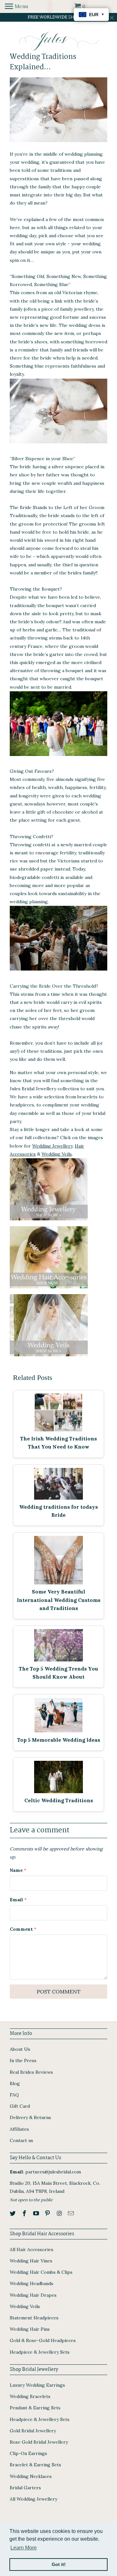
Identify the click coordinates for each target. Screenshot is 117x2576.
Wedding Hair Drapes (33, 2295)
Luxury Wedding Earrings (37, 2385)
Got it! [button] (59, 2564)
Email (18, 1900)
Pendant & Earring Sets (35, 2408)
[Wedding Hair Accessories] (49, 1290)
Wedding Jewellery (52, 1146)
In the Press (23, 2060)
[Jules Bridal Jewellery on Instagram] (60, 2213)
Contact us (21, 2140)
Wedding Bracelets (30, 2396)
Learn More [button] (24, 2548)
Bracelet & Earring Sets (35, 2465)
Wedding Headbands (32, 2283)
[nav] (16, 6)
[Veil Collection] (49, 1358)
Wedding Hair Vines (31, 2261)
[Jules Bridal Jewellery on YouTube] (37, 2213)
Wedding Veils (57, 1154)
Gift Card (20, 2106)
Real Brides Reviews (31, 2072)
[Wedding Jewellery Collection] (49, 1222)
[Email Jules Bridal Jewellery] (71, 2213)
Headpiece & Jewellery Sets (40, 2352)
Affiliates (19, 2129)
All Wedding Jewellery (33, 2499)
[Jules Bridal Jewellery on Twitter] (13, 2213)
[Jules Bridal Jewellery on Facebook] (25, 2213)
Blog (15, 2083)
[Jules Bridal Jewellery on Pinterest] (48, 2213)
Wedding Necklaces (31, 2476)
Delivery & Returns (30, 2117)
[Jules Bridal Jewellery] (59, 41)
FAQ (14, 2095)
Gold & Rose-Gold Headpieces (43, 2340)
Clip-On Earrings (28, 2453)
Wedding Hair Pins (30, 2329)
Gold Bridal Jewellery (33, 2431)
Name (18, 1870)
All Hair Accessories (32, 2249)
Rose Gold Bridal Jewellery (39, 2442)
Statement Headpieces (34, 2318)
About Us (20, 2049)
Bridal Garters (25, 2488)
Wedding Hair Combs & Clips (41, 2272)
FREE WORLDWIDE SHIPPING (59, 17)
